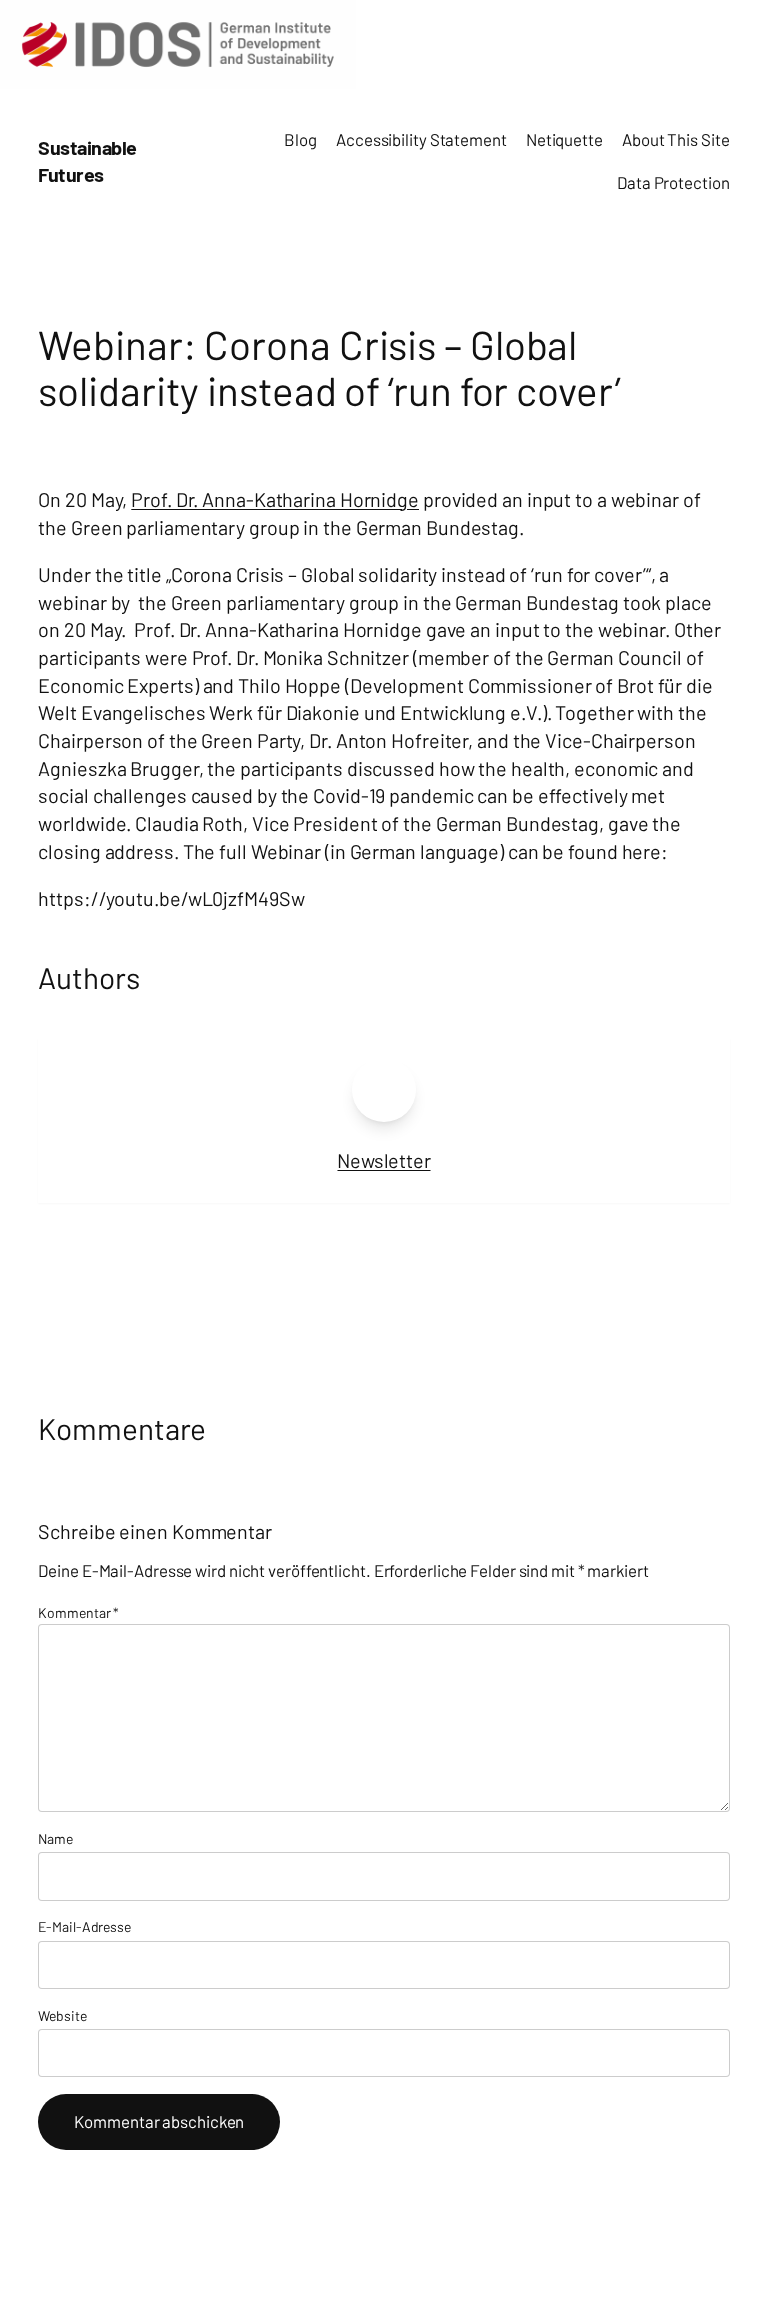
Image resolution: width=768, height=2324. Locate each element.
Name (55, 1838)
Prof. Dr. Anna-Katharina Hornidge (275, 499)
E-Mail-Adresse (84, 1926)
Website (62, 2015)
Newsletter (383, 1160)
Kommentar (78, 1612)
